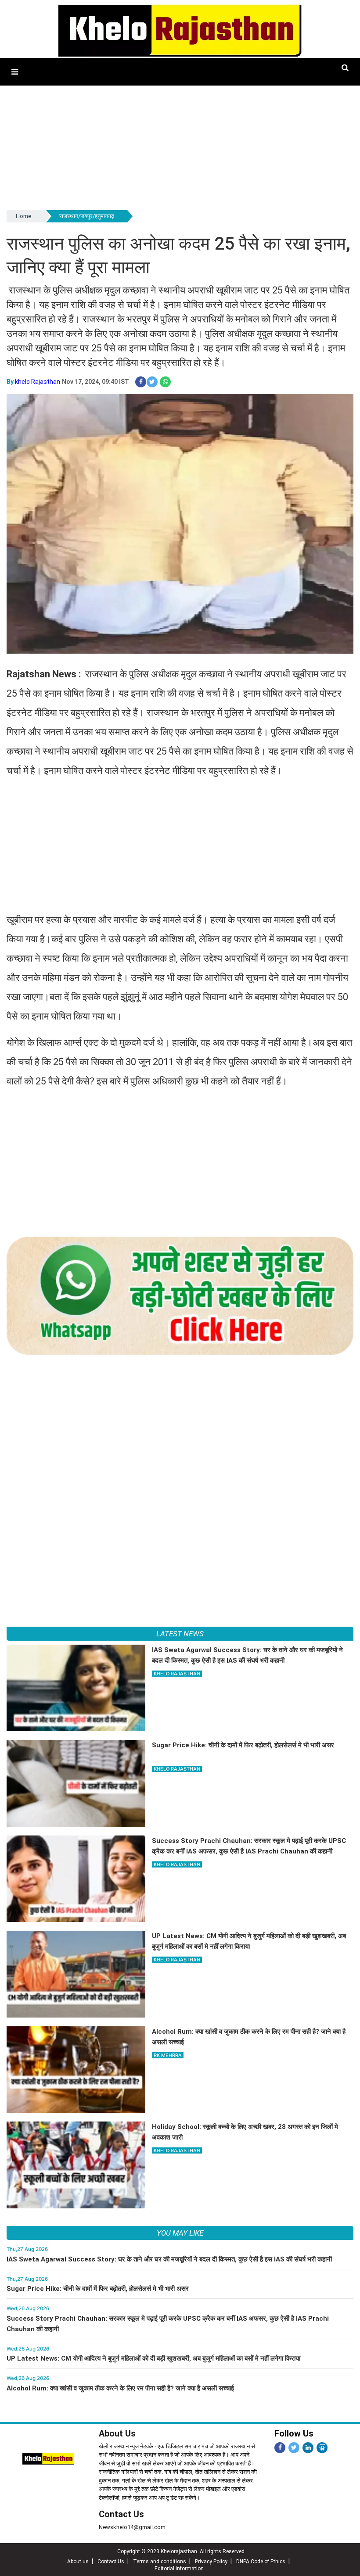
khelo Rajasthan (38, 382)
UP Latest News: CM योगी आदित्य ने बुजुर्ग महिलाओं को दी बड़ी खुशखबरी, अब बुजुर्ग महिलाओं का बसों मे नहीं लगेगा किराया (153, 2358)
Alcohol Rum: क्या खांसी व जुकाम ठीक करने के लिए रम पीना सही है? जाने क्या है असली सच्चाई (120, 2388)
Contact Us (121, 2514)
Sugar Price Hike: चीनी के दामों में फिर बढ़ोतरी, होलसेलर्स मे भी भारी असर (98, 2289)
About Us (117, 2433)
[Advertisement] (180, 147)
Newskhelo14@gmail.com (132, 2527)
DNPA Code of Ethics (261, 2562)
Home (23, 216)
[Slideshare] (322, 2448)
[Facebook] (280, 2448)
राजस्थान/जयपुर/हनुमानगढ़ (87, 216)
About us (78, 2562)
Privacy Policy (211, 2562)
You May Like (180, 2233)
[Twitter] (294, 2448)
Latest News (180, 1634)
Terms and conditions (160, 2562)
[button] (15, 72)
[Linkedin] (308, 2448)
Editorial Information (179, 2569)
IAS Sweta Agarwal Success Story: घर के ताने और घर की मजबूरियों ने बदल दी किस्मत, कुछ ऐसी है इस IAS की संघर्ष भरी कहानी (169, 2259)
